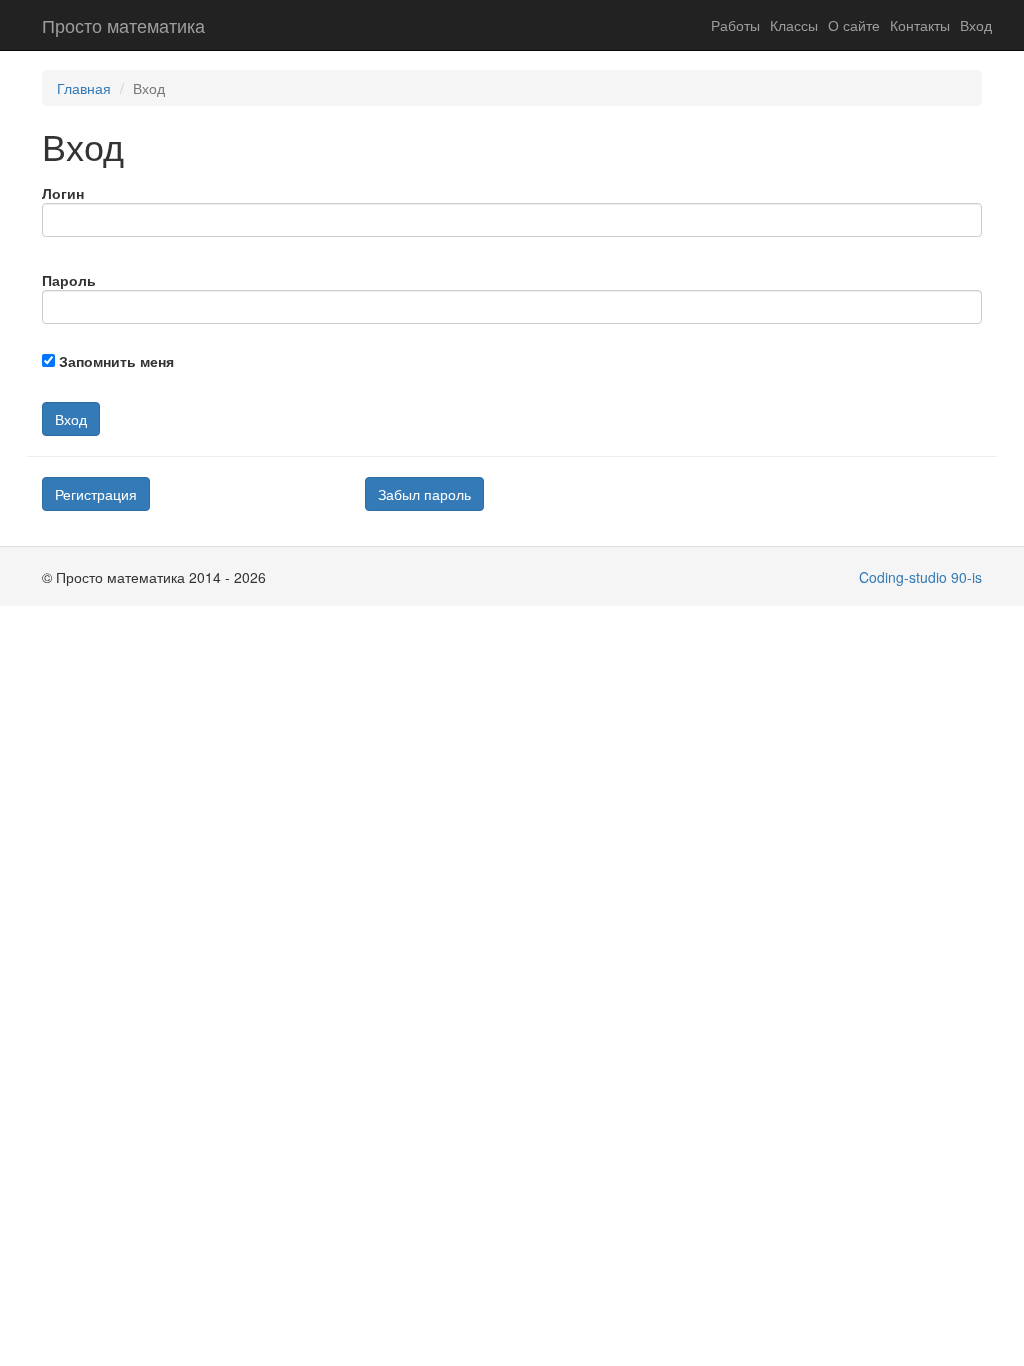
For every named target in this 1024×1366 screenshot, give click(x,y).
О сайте (854, 25)
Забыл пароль (424, 494)
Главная (84, 88)
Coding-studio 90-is (920, 577)
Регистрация (96, 494)
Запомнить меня (116, 361)
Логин (63, 193)
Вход (976, 25)
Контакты (920, 25)
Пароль (69, 280)
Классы (794, 25)
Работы (735, 25)
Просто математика (123, 25)
